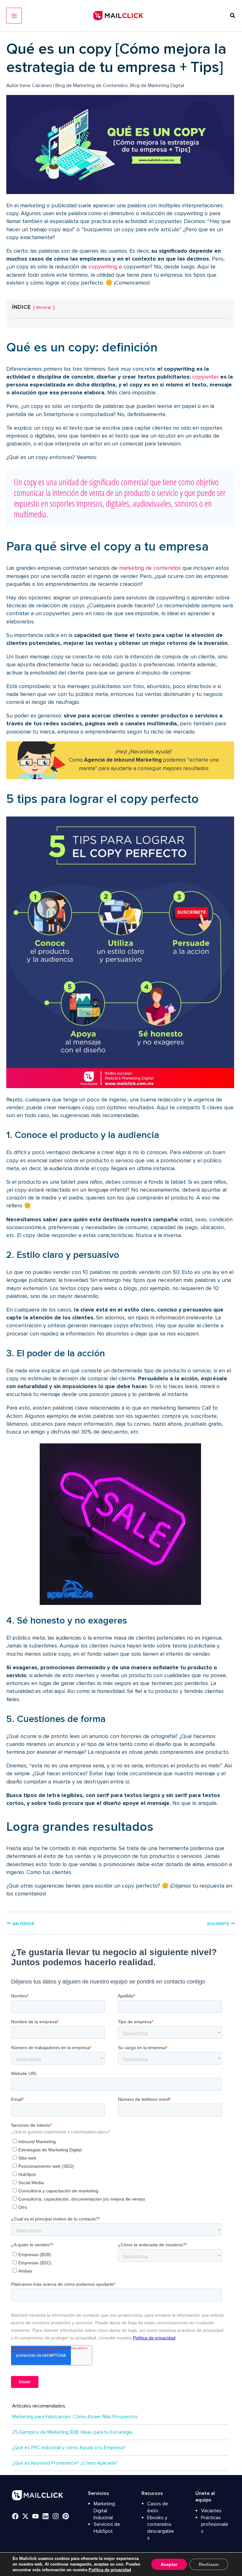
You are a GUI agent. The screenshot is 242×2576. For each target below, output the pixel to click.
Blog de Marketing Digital (157, 85)
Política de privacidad (110, 2570)
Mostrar (44, 307)
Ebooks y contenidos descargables (161, 2528)
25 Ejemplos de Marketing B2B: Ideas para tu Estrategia (72, 2432)
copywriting (103, 267)
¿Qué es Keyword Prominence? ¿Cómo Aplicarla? (65, 2463)
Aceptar (169, 2564)
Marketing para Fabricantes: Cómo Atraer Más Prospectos (75, 2417)
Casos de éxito (158, 2507)
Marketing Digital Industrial (104, 2511)
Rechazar (209, 2564)
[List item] (15, 2516)
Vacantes (211, 2511)
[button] (233, 16)
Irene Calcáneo (37, 85)
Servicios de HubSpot (107, 2528)
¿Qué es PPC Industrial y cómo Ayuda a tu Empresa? (69, 2448)
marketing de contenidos (150, 568)
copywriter (205, 377)
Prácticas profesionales (215, 2524)
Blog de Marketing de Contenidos (92, 85)
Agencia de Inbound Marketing (123, 760)
